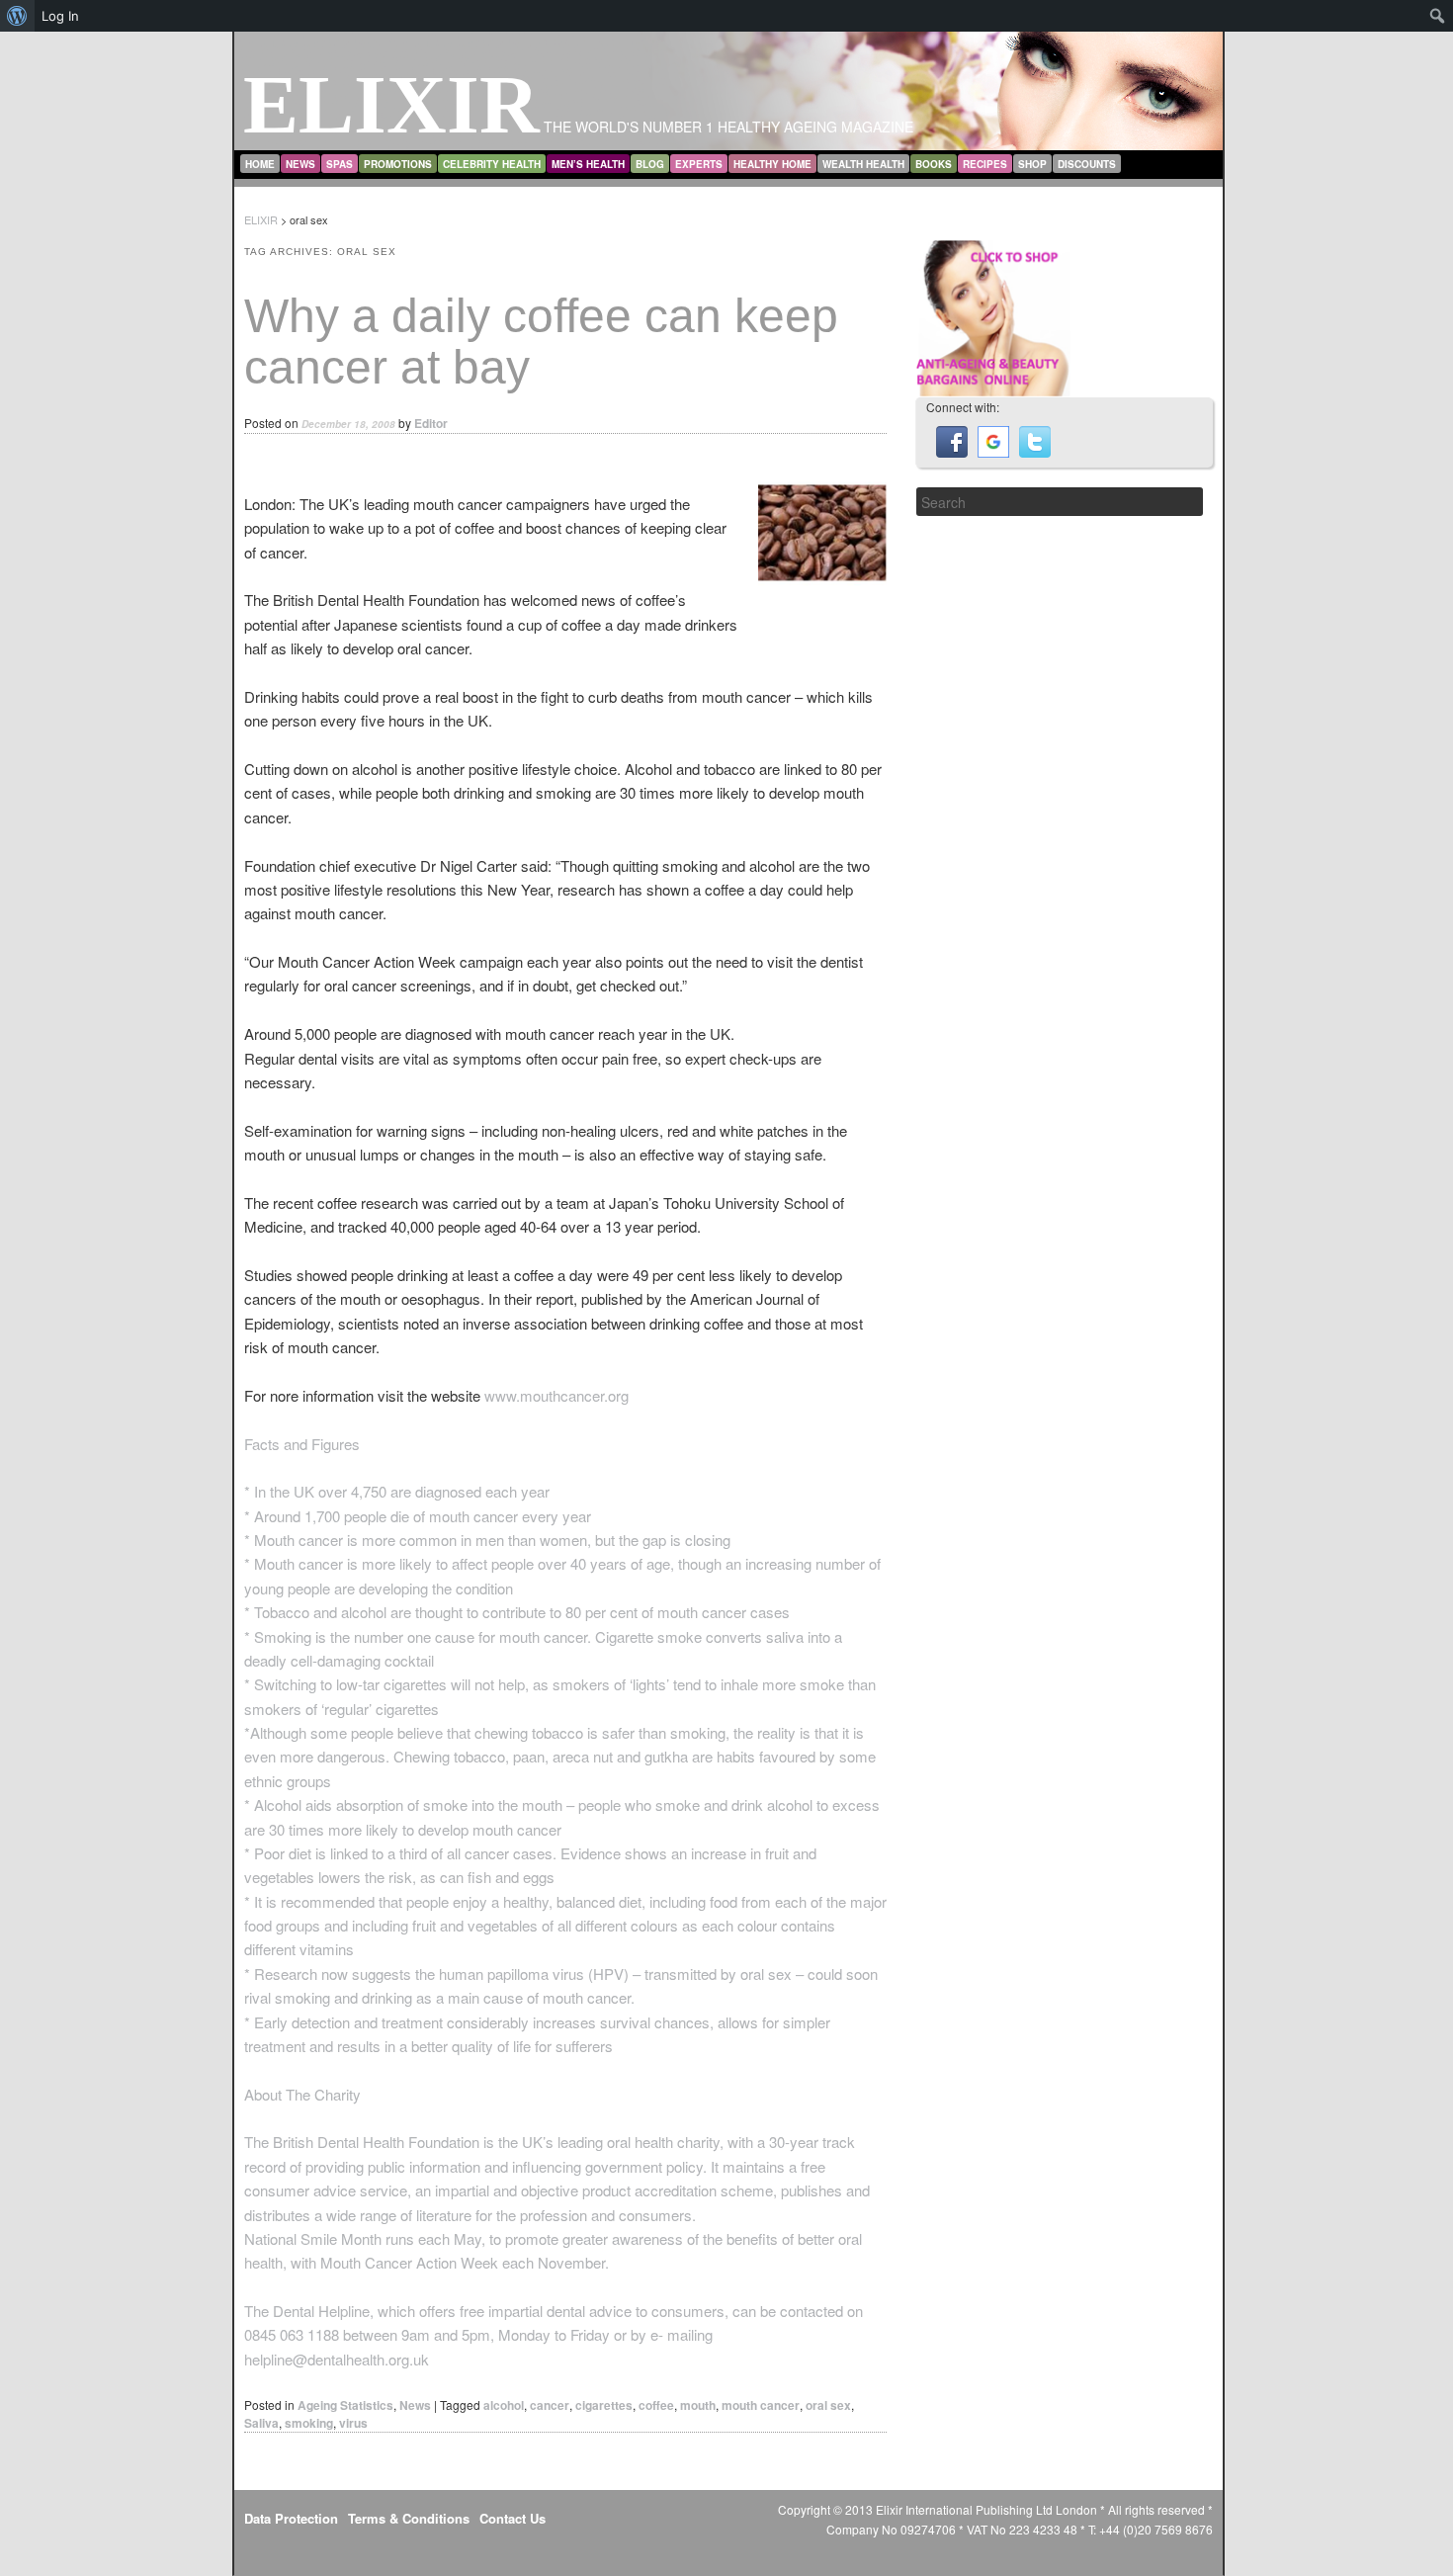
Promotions (398, 164)
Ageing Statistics (345, 2405)
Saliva (261, 2423)
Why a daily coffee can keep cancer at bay (541, 342)
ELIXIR (391, 104)
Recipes (985, 164)
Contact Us (513, 2518)
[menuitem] (17, 16)
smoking (309, 2423)
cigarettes (604, 2405)
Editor (431, 423)
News (300, 164)
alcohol (504, 2405)
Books (934, 164)
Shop (1032, 164)
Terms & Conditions (409, 2518)
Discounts (1087, 164)
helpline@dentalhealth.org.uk (337, 2359)
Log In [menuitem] (60, 16)
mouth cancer (761, 2405)
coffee (656, 2405)
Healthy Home (772, 164)
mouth (698, 2405)
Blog (650, 164)
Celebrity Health (492, 164)
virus (353, 2423)
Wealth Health (863, 164)
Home (260, 164)
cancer (550, 2405)
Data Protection (291, 2518)
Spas (340, 164)
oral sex (828, 2405)
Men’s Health (588, 164)
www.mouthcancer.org (556, 1395)
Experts (699, 164)
